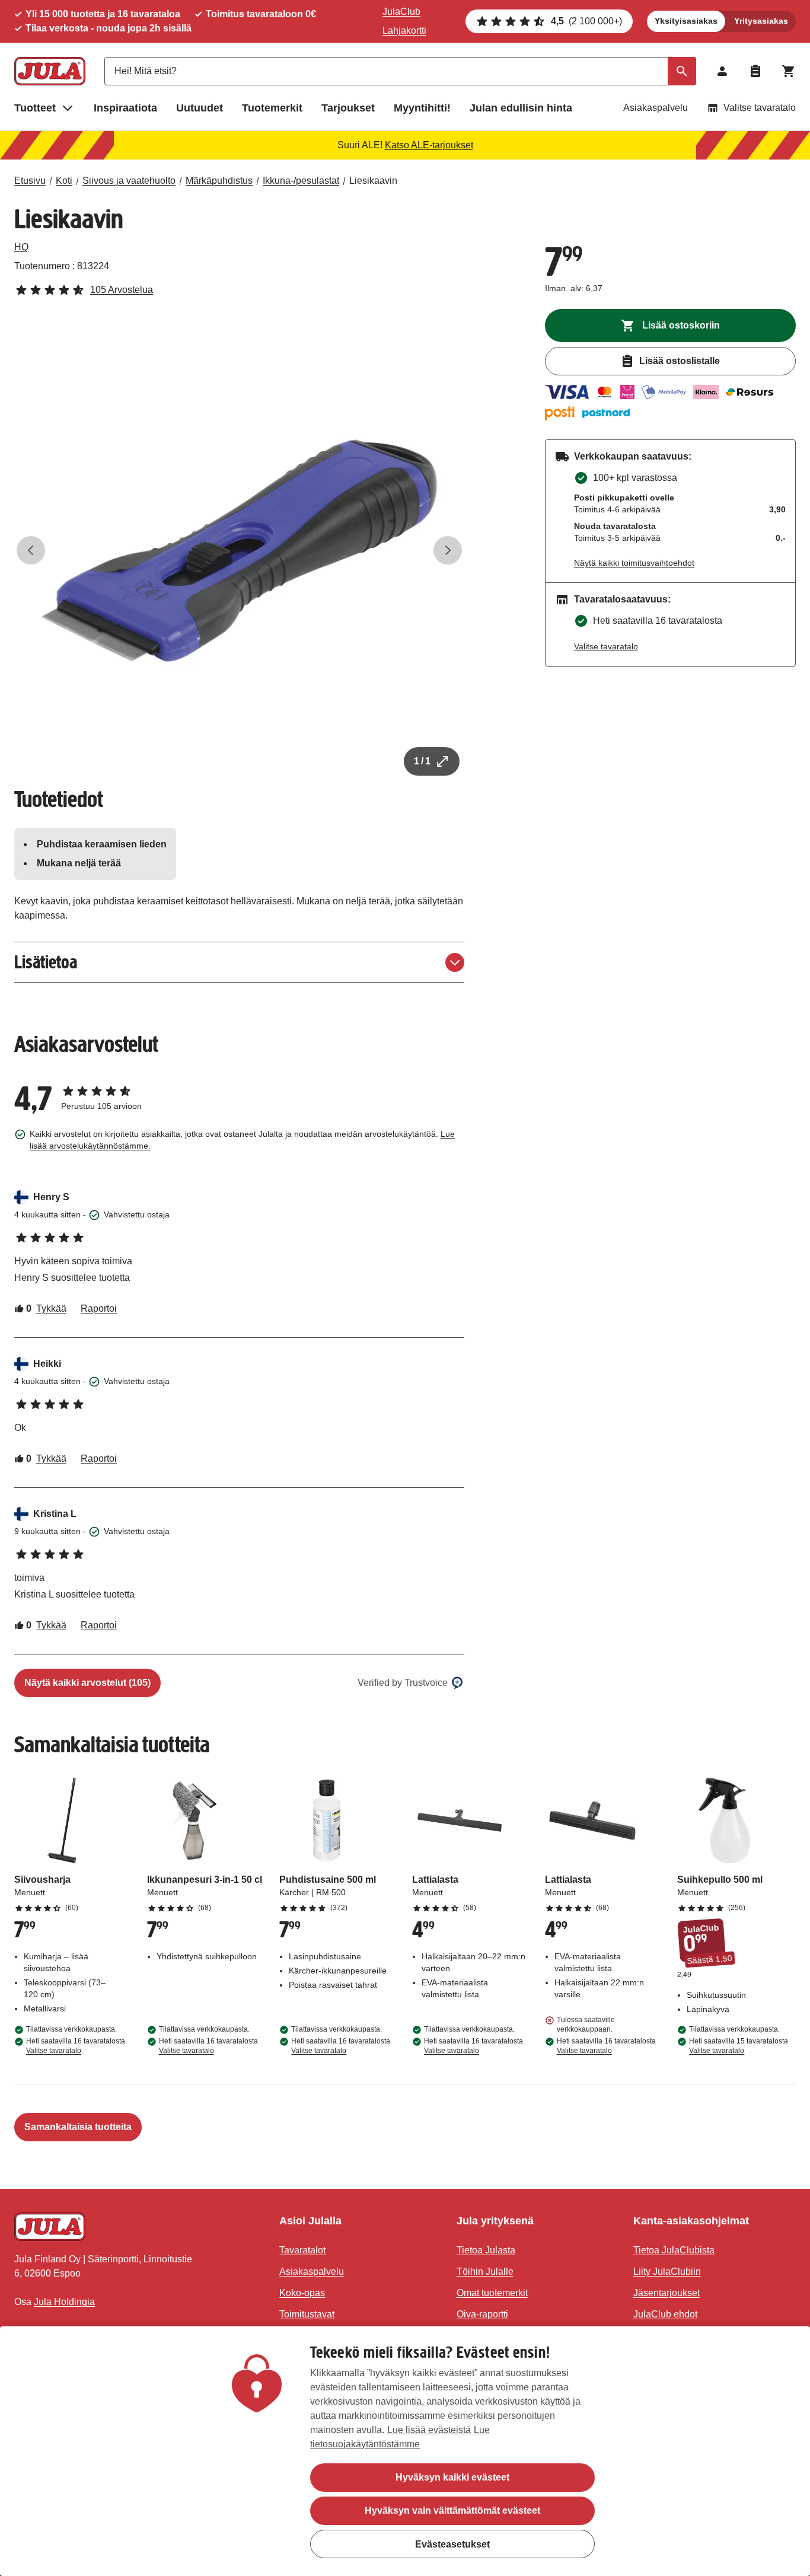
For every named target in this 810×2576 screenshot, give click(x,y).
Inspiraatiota (125, 108)
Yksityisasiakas (686, 21)
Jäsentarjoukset (667, 2293)
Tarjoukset (348, 108)
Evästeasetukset (452, 2544)
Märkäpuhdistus (219, 181)
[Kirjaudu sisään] (722, 71)
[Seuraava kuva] (448, 550)
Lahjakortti (404, 31)
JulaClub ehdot (665, 2314)
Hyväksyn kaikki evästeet (452, 2477)
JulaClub (401, 12)
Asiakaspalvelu (656, 108)
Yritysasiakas (761, 21)
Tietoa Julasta (486, 2250)
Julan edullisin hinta (521, 108)
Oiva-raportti (482, 2314)
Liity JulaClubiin (667, 2271)
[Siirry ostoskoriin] (789, 71)
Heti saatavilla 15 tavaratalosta (739, 2046)
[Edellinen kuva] (31, 550)
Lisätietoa (46, 962)
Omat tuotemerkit (492, 2293)
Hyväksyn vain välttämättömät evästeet (452, 2510)
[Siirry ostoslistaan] (755, 71)
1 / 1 (422, 761)
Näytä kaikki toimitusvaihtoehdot (634, 563)
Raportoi (99, 1308)
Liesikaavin (373, 181)
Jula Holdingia (64, 2302)
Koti (64, 181)
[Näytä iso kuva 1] (239, 551)
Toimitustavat (307, 2314)
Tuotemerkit (272, 108)
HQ (21, 247)
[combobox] (400, 71)
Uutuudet (200, 108)
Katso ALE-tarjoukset (429, 145)
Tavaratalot (302, 2250)
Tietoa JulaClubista (674, 2250)
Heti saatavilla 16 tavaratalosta (76, 2046)
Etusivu (30, 181)
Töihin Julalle (485, 2271)
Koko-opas (302, 2293)
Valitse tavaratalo (760, 108)
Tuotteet (35, 108)
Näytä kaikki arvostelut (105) (87, 1683)
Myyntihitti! (422, 108)
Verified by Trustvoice (403, 1683)
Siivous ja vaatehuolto (129, 181)
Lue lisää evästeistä (429, 2430)
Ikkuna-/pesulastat (301, 181)
